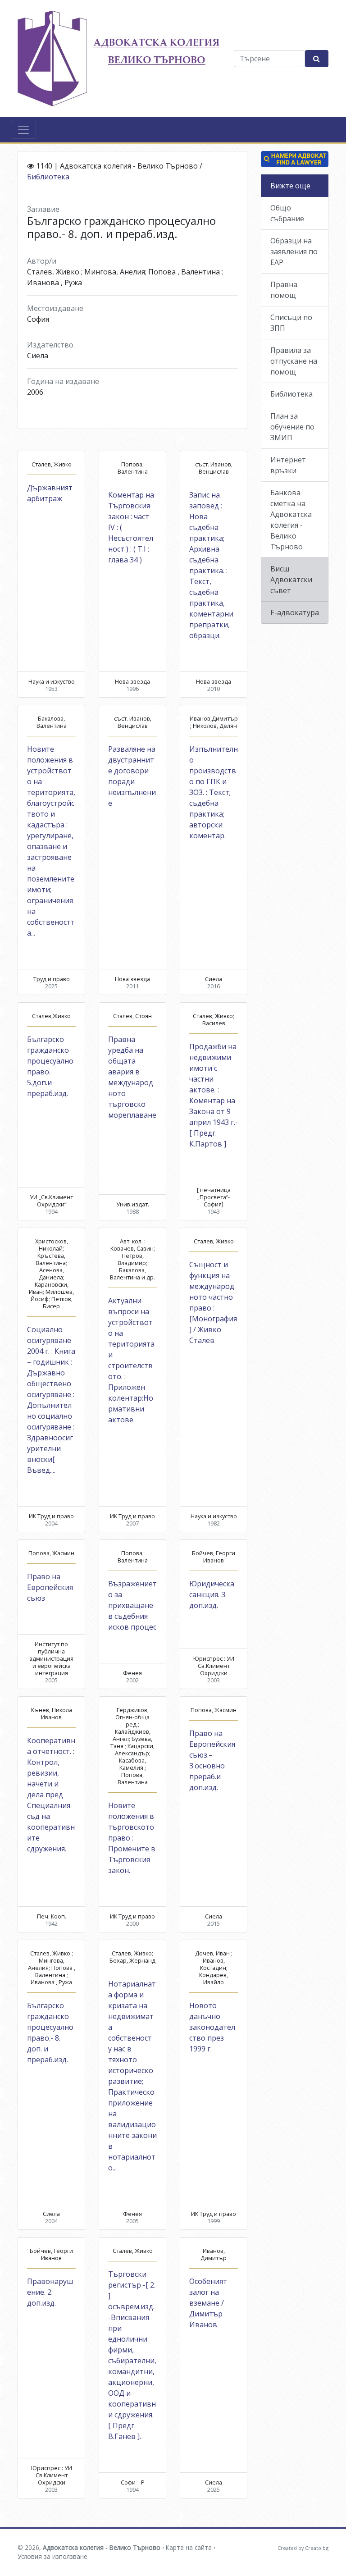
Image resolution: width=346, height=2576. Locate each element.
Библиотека (48, 177)
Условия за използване (52, 2556)
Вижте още (290, 186)
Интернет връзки (288, 465)
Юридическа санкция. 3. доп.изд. (212, 1594)
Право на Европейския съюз (50, 1587)
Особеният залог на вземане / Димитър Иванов (208, 2303)
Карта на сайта (189, 2547)
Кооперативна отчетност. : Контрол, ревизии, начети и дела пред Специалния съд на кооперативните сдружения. (51, 1795)
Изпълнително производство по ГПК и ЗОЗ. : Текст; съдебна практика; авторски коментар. (214, 792)
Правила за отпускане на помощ (294, 361)
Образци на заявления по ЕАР (294, 251)
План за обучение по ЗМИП (292, 427)
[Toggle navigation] (23, 130)
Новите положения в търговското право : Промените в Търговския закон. (132, 1838)
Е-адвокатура (295, 612)
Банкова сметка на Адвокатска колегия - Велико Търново (291, 520)
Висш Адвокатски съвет (291, 580)
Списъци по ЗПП (291, 323)
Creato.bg (317, 2548)
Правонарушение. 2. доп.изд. (50, 2292)
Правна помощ (284, 290)
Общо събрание (287, 213)
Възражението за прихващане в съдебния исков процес (132, 1605)
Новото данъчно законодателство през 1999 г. (212, 2027)
